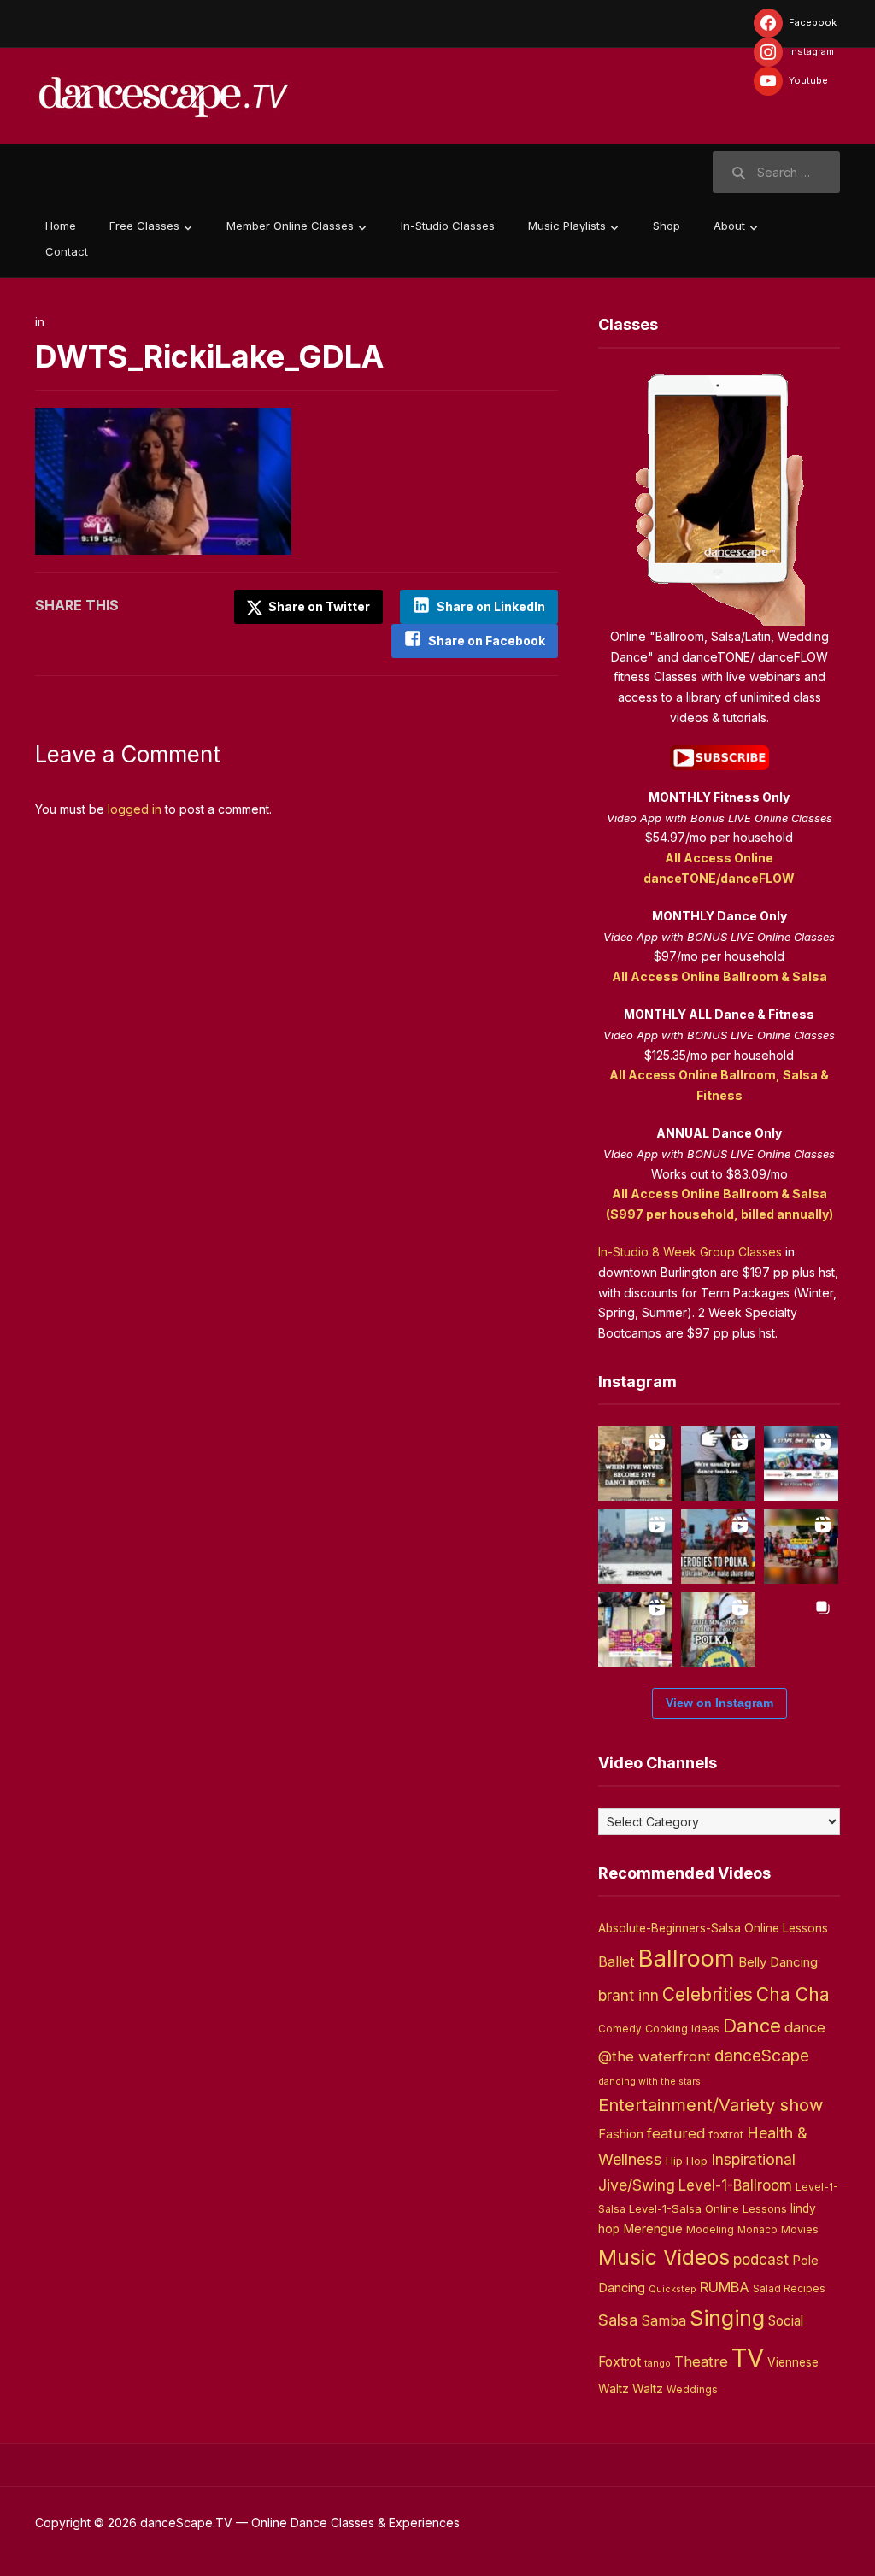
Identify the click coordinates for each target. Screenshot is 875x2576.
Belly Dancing (778, 1962)
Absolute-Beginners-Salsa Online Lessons (713, 1928)
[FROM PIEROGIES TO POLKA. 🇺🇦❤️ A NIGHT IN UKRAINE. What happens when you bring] (718, 1547)
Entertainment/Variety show (711, 2105)
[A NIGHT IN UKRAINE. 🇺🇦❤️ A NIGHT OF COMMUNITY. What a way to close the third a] (801, 1547)
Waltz (648, 2389)
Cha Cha (793, 1994)
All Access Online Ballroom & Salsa (719, 976)
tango (658, 2364)
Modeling (710, 2229)
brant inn (628, 1995)
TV (748, 2358)
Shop (667, 226)
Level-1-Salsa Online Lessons (708, 2208)
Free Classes (144, 226)
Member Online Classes (290, 226)
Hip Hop (687, 2161)
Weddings (692, 2390)
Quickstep (672, 2289)
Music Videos (664, 2257)
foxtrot (726, 2134)
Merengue (653, 2229)
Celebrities (708, 1994)
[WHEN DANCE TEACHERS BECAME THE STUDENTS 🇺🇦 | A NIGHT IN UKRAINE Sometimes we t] (718, 1464)
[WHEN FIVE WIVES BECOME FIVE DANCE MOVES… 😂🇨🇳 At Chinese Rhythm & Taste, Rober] (635, 1464)
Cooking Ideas (682, 2029)
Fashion (621, 2134)
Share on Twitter (318, 606)
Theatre (701, 2361)
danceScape (762, 2056)
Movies (800, 2229)
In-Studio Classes (448, 226)
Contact (67, 251)
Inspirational (753, 2159)
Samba (664, 2321)
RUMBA (725, 2287)
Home (61, 226)
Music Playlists (567, 226)
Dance (752, 2026)
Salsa (618, 2320)
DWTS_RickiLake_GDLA (209, 356)
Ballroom (687, 1958)
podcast (761, 2259)
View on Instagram (719, 1703)
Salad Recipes (789, 2289)
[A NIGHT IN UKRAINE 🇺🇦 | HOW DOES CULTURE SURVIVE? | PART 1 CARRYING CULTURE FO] (635, 1547)
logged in (135, 809)
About (729, 226)
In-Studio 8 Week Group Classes (690, 1252)
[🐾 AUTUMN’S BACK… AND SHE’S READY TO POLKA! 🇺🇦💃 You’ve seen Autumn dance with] (718, 1629)
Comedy (620, 2029)
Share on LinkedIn (491, 606)
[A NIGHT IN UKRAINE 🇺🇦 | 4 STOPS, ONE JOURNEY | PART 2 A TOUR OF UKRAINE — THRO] (801, 1464)
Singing (727, 2318)
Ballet (617, 1961)
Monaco (758, 2230)
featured (676, 2133)
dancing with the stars (649, 2082)
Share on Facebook (487, 641)
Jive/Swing (637, 2185)
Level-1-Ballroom (735, 2185)
